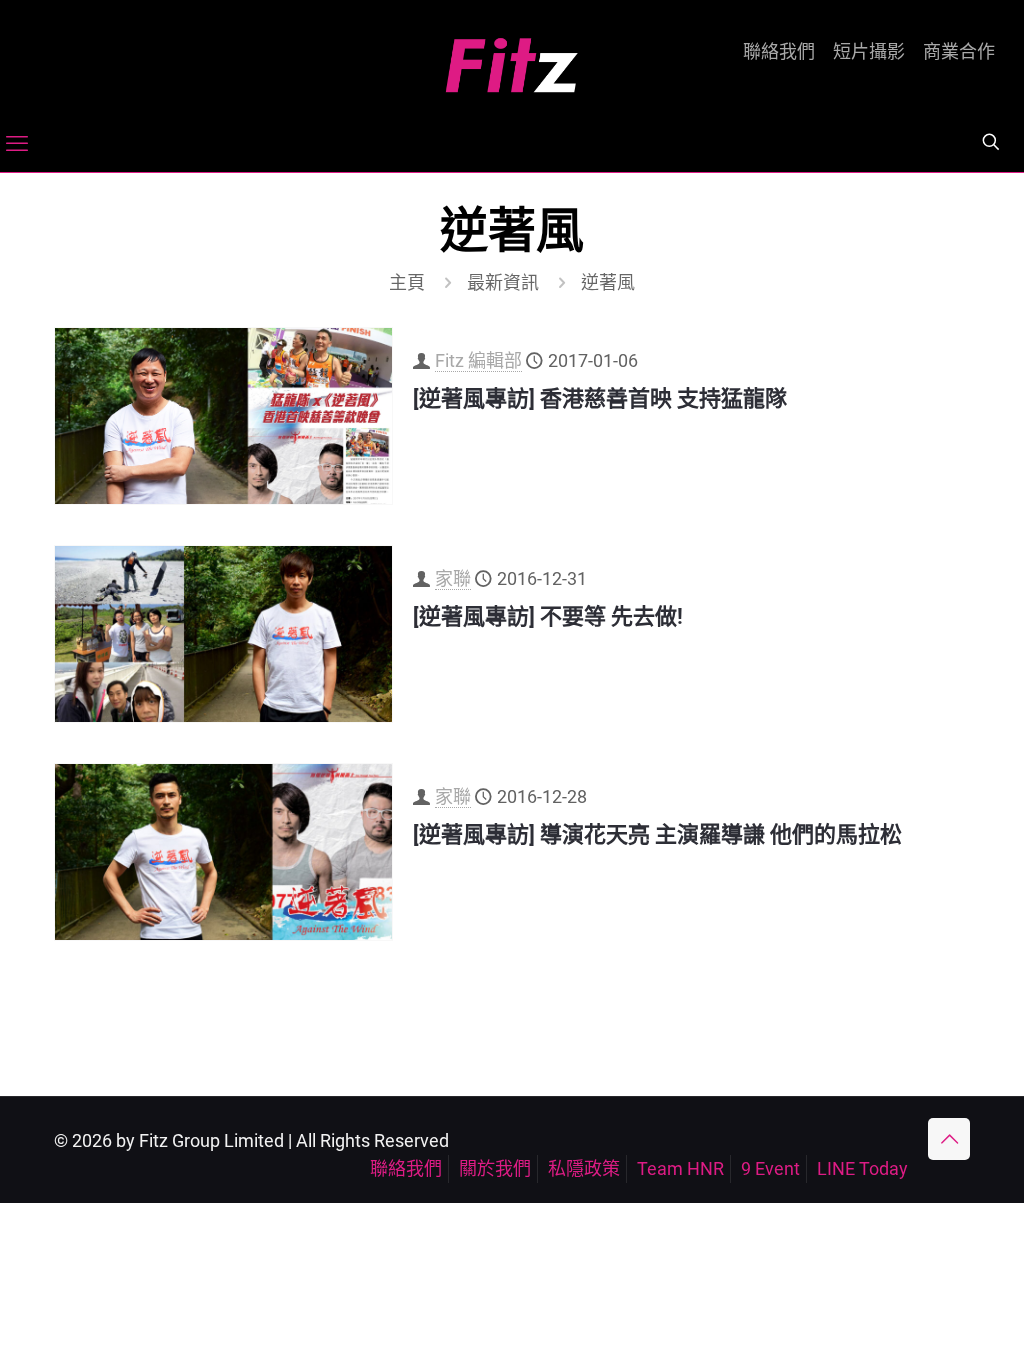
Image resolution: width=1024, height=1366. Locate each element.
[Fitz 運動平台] (512, 57)
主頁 (407, 282)
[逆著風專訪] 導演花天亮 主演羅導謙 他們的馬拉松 (657, 834)
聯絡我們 (779, 52)
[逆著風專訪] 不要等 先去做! (548, 616)
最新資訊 (503, 282)
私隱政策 (584, 1168)
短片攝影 (869, 52)
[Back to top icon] (949, 1139)
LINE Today (862, 1168)
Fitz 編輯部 (478, 360)
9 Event (770, 1168)
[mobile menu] (17, 144)
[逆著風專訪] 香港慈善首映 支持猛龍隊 (600, 398)
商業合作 (959, 52)
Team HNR (680, 1168)
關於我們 (495, 1168)
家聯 (453, 578)
